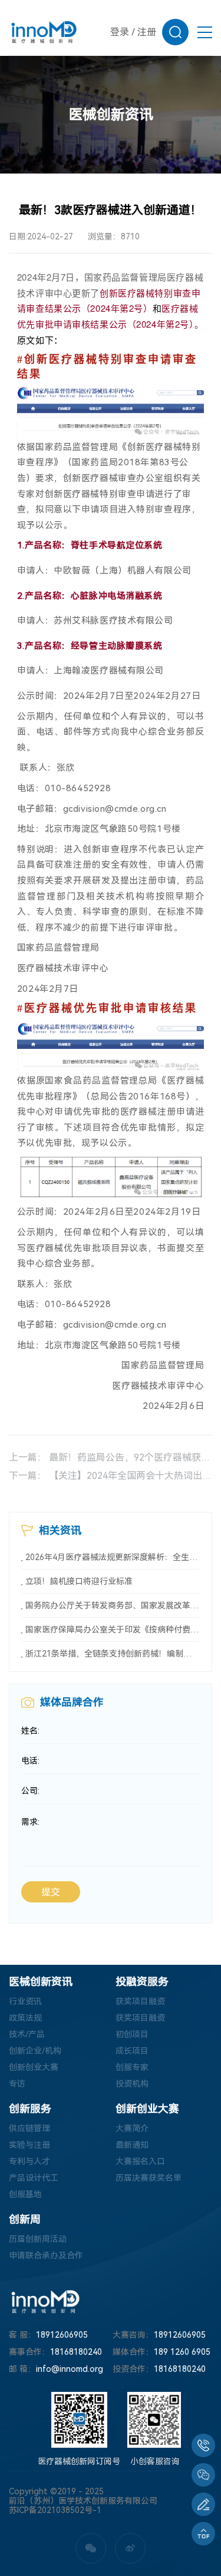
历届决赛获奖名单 (149, 2178)
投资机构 (132, 2084)
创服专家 (132, 2067)
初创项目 (132, 2034)
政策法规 (25, 2018)
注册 (147, 32)
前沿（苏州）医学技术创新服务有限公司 (83, 2501)
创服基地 (25, 2194)
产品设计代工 (34, 2178)
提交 (51, 1892)
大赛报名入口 (140, 2161)
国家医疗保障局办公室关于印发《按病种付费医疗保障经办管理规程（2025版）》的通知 (113, 1629)
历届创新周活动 (38, 2239)
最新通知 (132, 2145)
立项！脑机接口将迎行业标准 (79, 1581)
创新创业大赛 (34, 2067)
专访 (17, 2084)
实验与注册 (29, 2145)
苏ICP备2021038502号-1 (55, 2510)
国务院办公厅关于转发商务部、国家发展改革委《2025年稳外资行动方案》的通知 (113, 1605)
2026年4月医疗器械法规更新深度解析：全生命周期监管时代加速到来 (113, 1557)
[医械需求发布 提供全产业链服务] (203, 2504)
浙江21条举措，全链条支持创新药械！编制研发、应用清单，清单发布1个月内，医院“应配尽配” (113, 1654)
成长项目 (132, 2051)
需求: (30, 1822)
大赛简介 (132, 2128)
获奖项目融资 (140, 2001)
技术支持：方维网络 (46, 2520)
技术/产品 (27, 2034)
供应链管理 (29, 2128)
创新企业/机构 (35, 2051)
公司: (30, 1791)
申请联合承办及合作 (46, 2255)
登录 (120, 32)
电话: (30, 1761)
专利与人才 (29, 2161)
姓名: (30, 1731)
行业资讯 (25, 2001)
